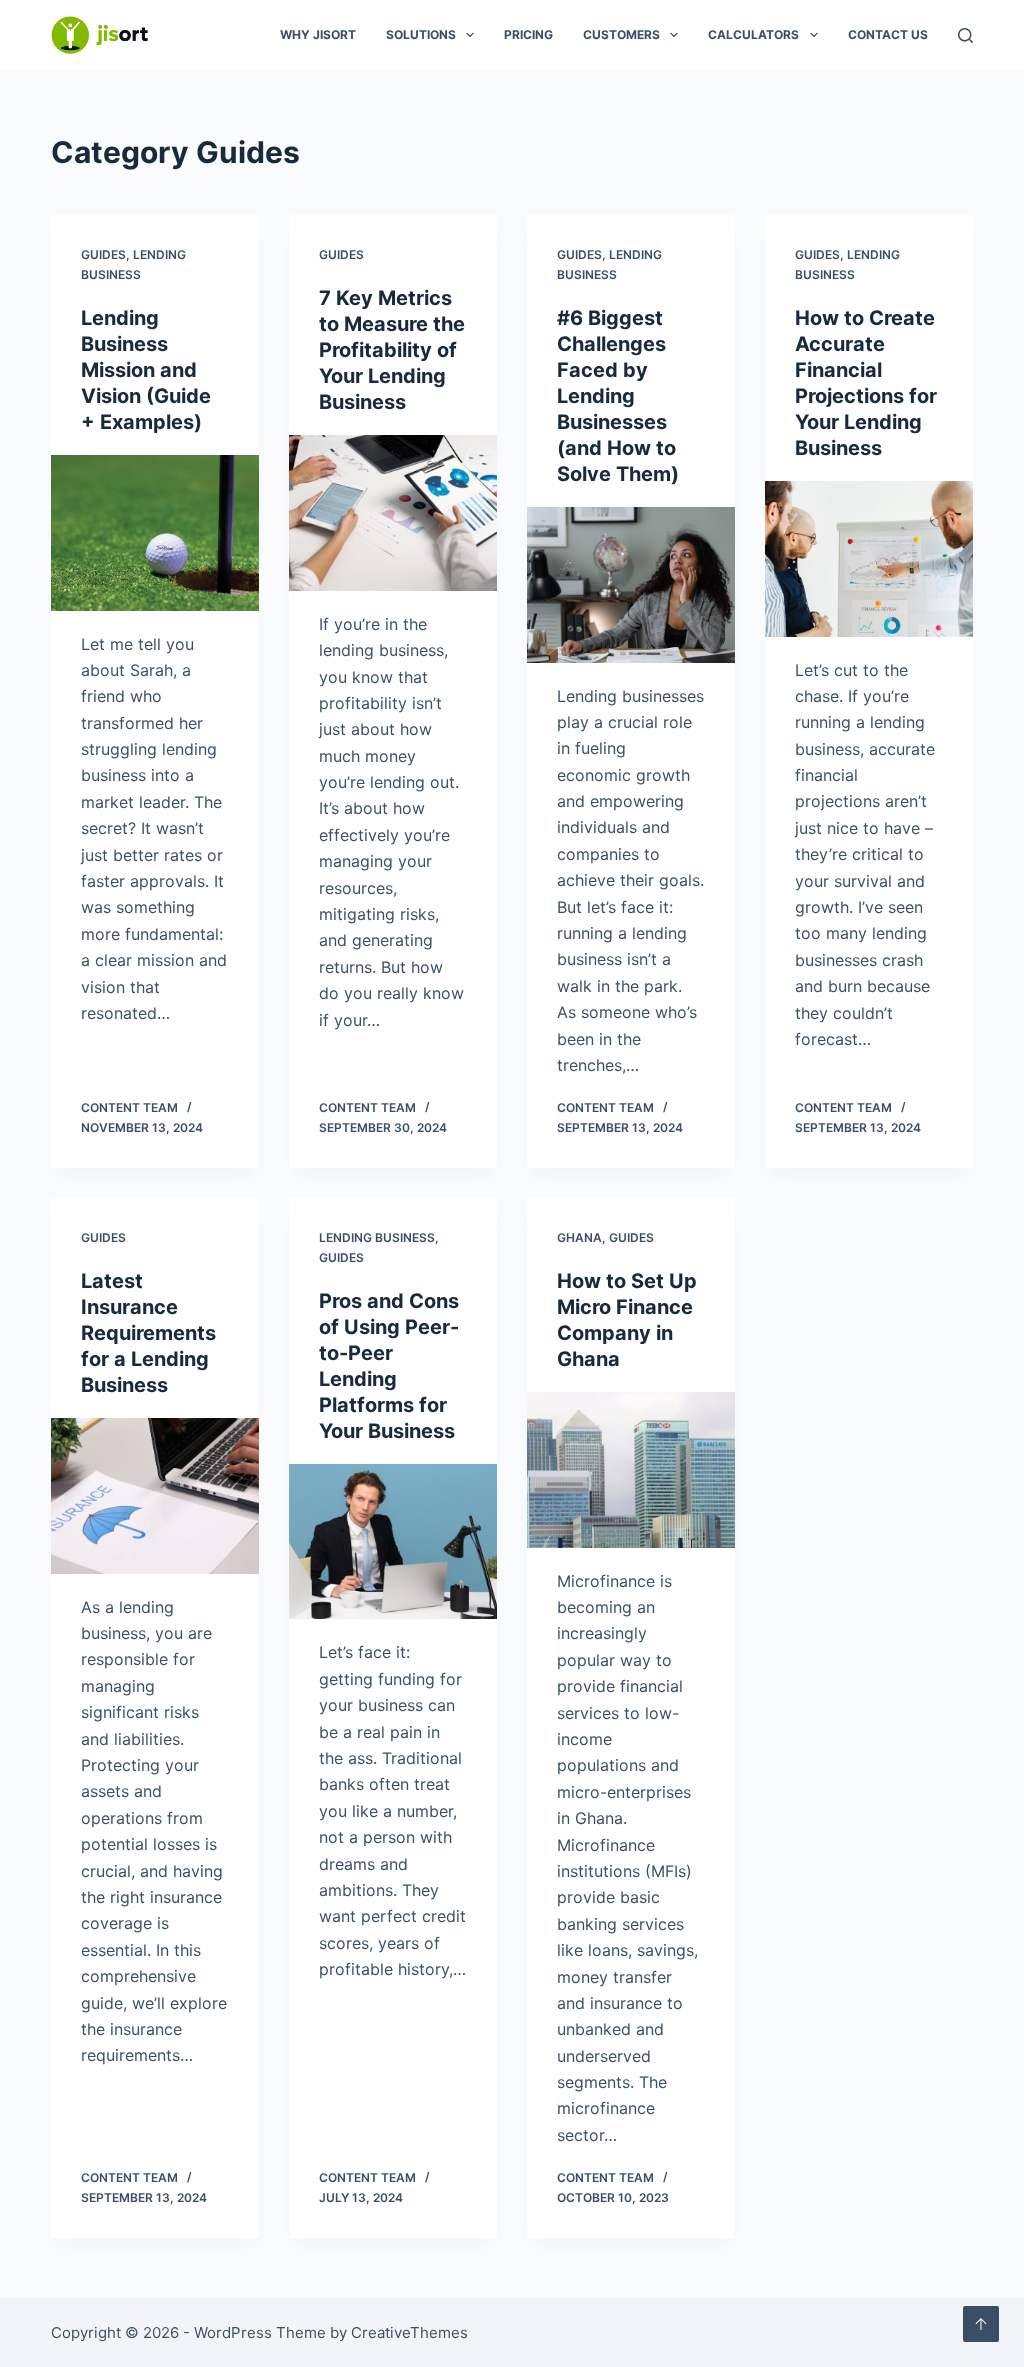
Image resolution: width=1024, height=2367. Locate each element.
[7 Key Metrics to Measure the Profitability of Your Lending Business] (393, 513)
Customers (621, 34)
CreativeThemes (409, 2332)
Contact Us (888, 34)
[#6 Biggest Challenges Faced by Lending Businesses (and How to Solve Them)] (631, 585)
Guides (103, 254)
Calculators (753, 34)
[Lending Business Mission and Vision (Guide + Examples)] (155, 533)
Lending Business (377, 1237)
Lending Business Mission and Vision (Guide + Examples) (146, 370)
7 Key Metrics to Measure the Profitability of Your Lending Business (392, 350)
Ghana (579, 1237)
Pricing (528, 34)
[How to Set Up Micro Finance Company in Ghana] (631, 1470)
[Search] (965, 35)
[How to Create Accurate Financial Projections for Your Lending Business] (869, 559)
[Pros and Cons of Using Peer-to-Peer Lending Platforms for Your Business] (393, 1542)
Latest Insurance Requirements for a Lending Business (148, 1333)
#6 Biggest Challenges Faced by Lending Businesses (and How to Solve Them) (618, 396)
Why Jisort (318, 34)
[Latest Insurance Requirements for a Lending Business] (155, 1496)
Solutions (421, 34)
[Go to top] (981, 2324)
